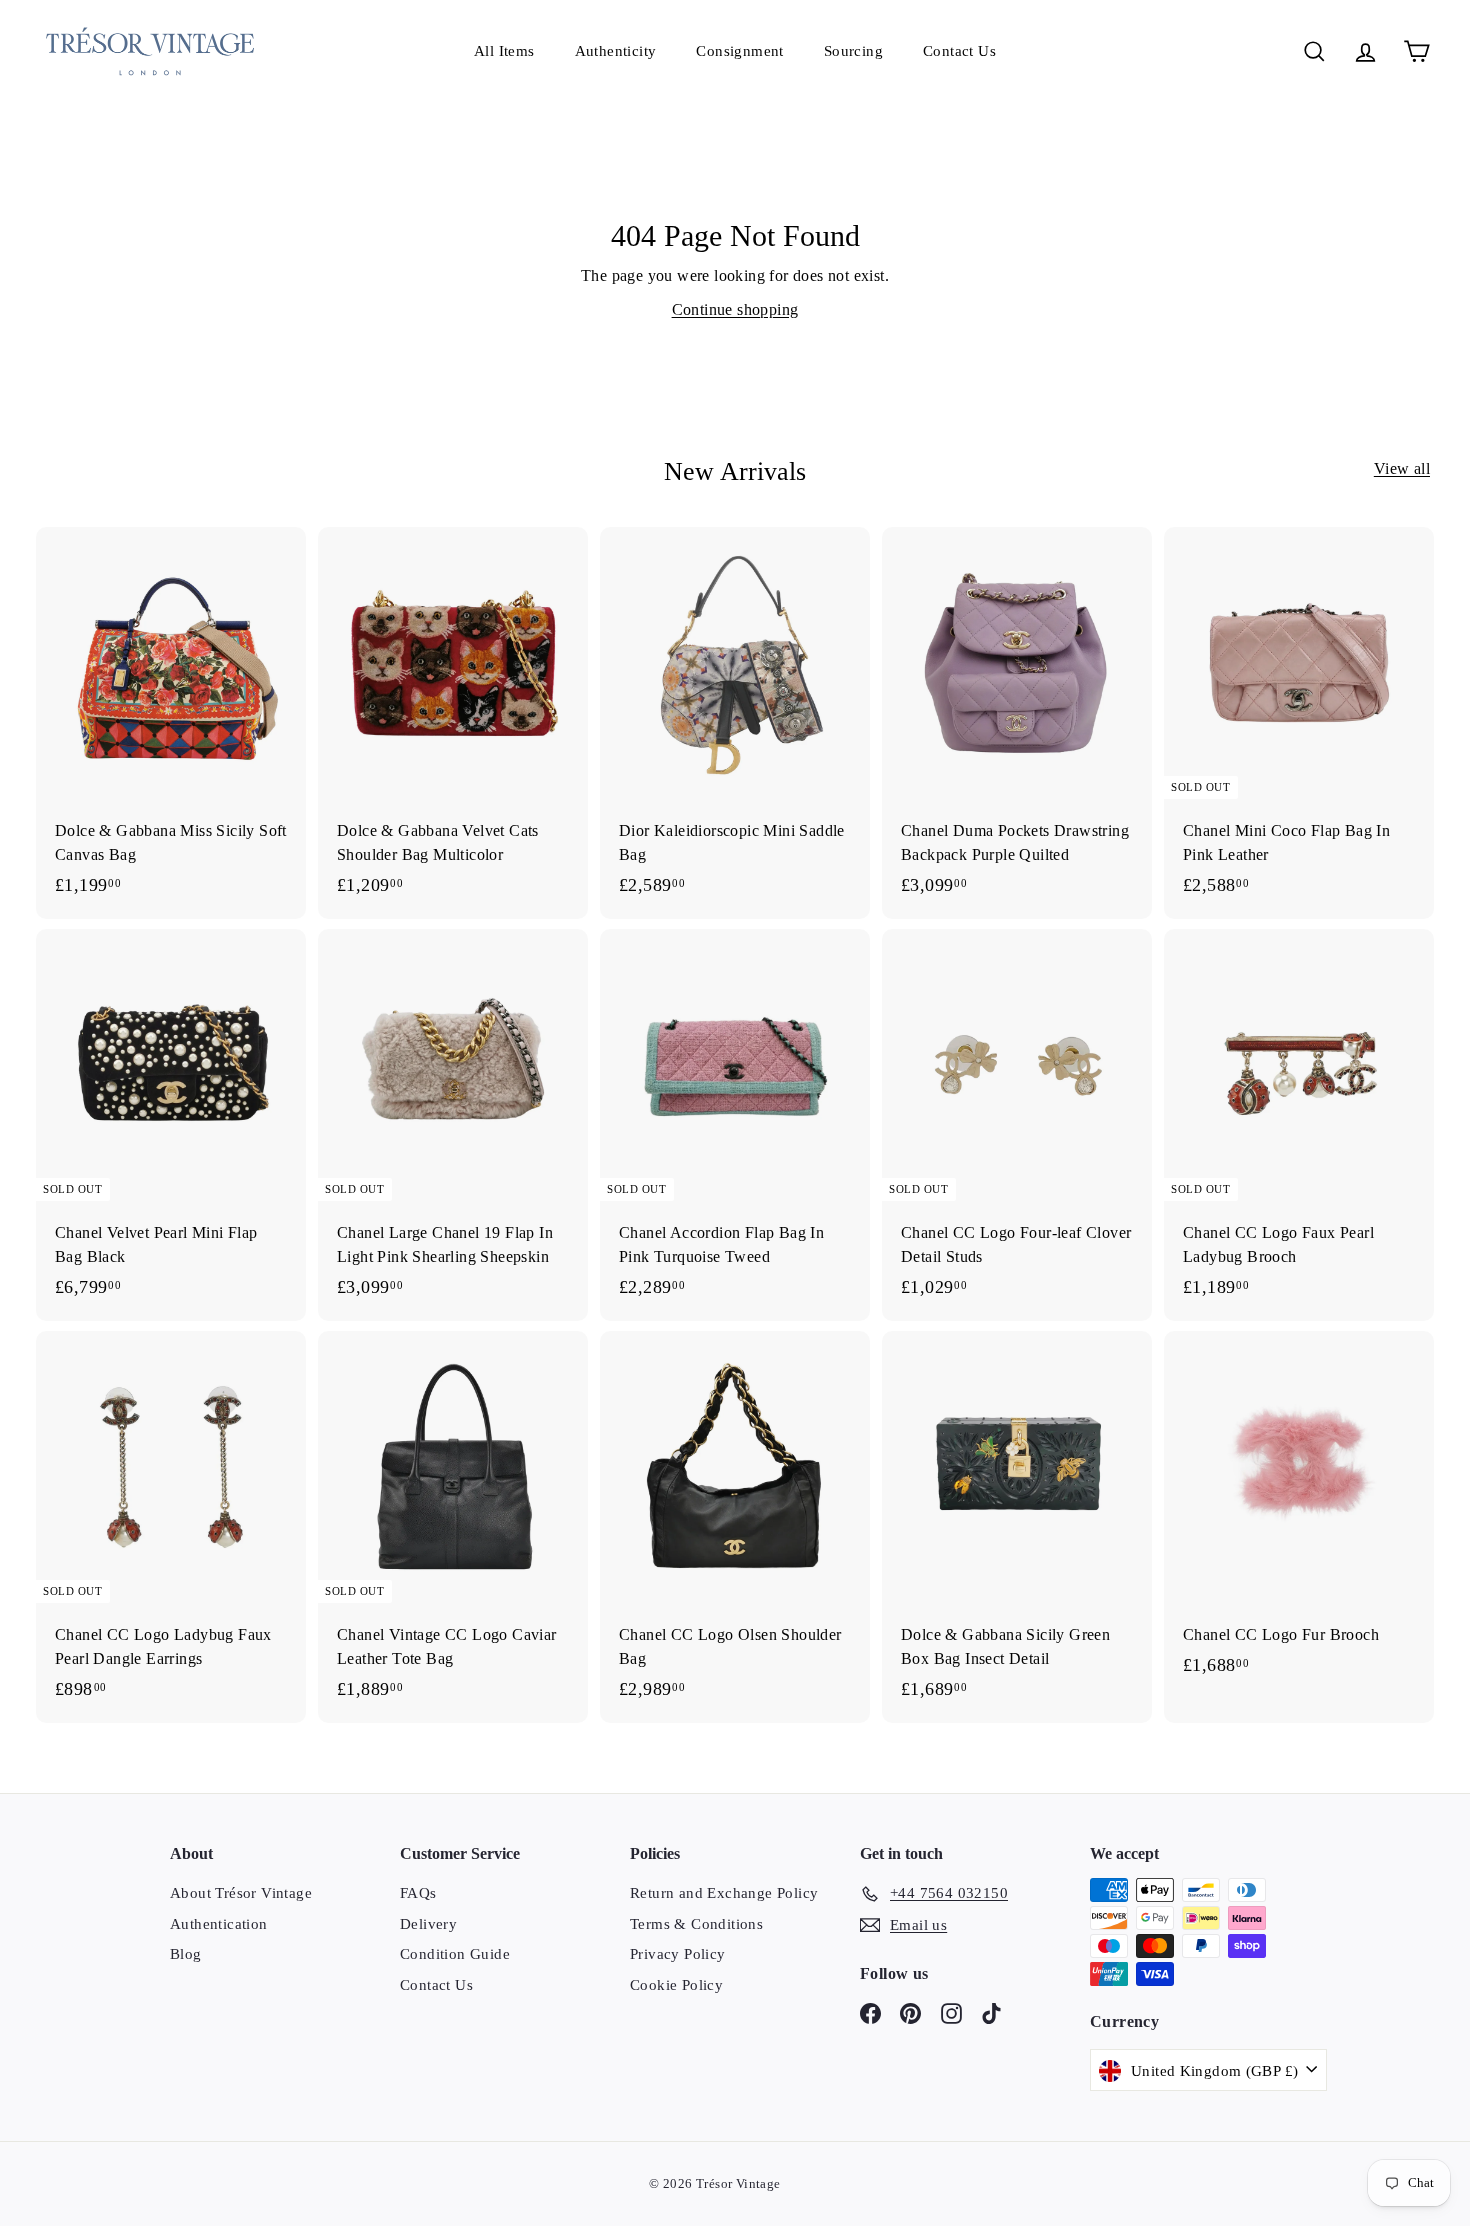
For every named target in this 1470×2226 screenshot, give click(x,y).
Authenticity (616, 51)
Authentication (219, 1924)
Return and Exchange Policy (724, 1893)
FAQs (418, 1893)
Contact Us (959, 51)
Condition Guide (455, 1954)
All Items (504, 51)
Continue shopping (735, 309)
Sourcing (853, 51)
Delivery (428, 1924)
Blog (186, 1954)
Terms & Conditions (696, 1924)
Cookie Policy (676, 1985)
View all (1402, 468)
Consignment (739, 51)
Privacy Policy (678, 1954)
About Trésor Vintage (241, 1893)
